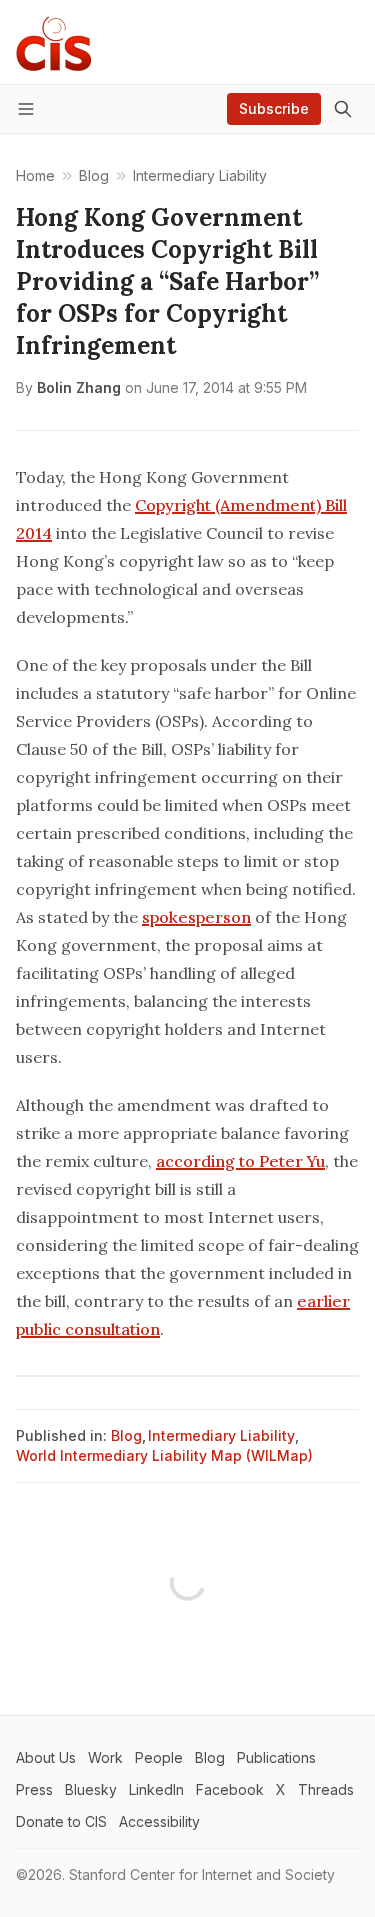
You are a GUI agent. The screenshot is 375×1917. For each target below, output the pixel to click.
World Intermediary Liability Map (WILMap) (164, 1455)
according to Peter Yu (240, 1161)
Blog (126, 1435)
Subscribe (274, 108)
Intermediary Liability (221, 1435)
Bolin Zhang (79, 387)
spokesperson (196, 917)
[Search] (343, 109)
